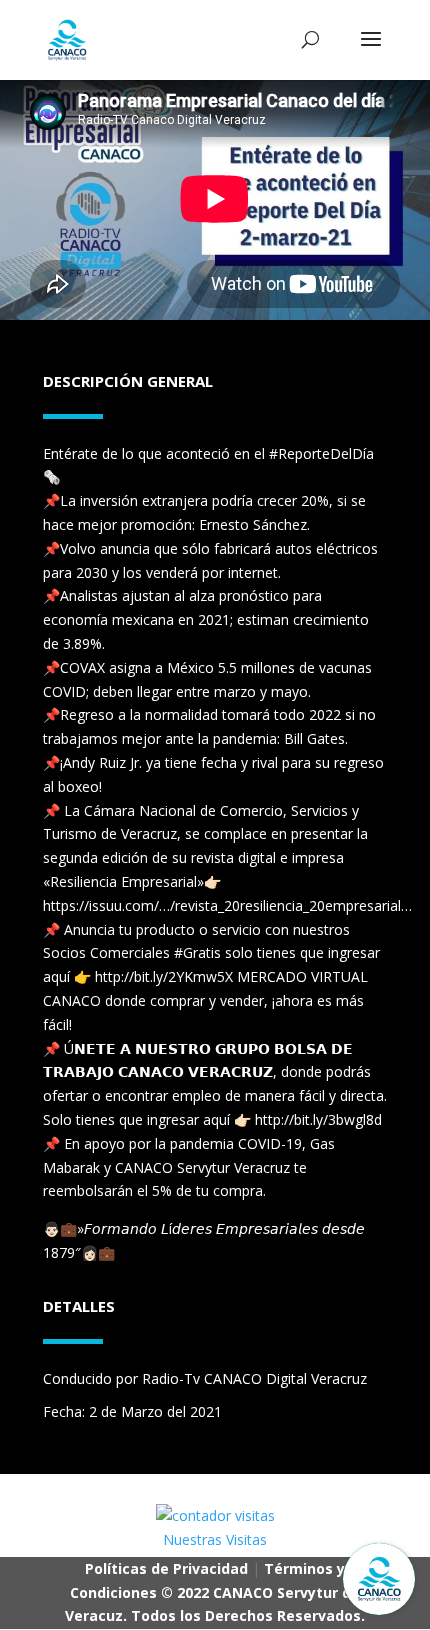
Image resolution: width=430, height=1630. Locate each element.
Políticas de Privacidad (166, 1568)
